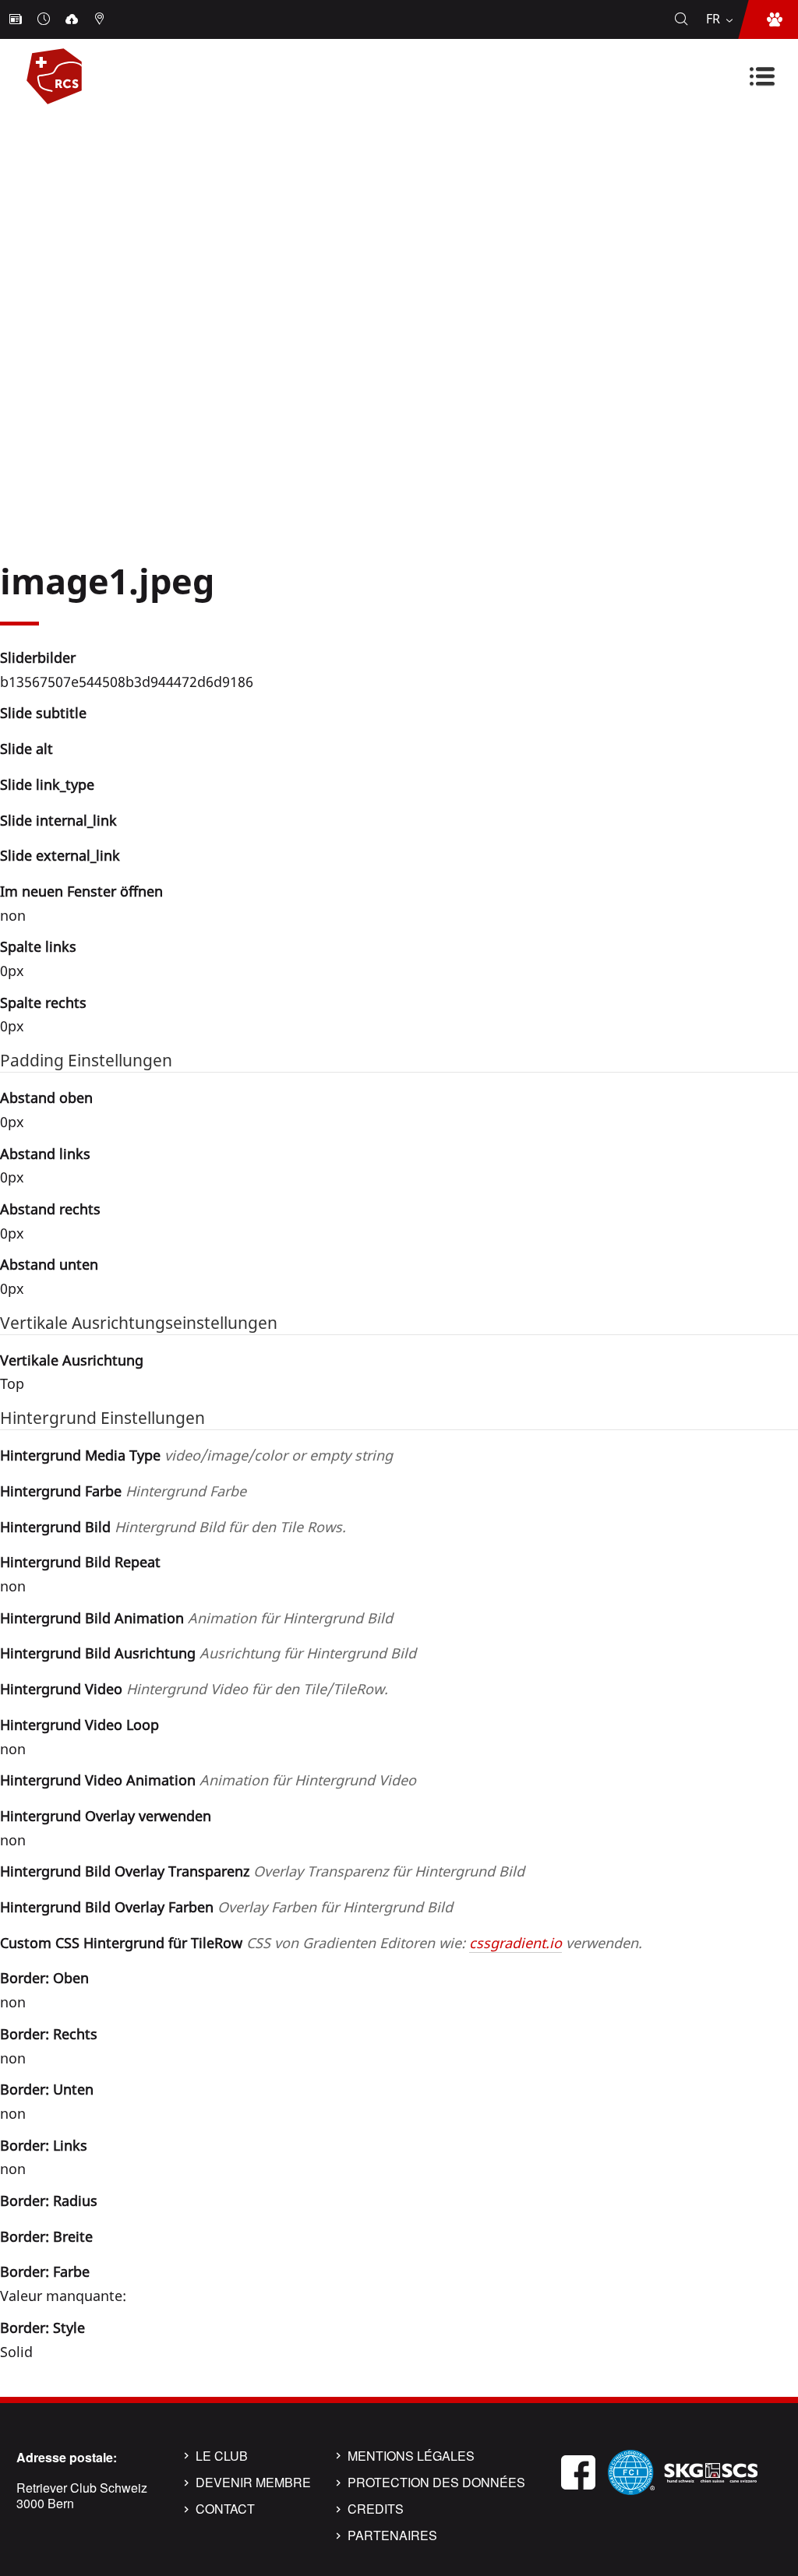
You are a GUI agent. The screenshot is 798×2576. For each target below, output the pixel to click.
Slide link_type (47, 784)
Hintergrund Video (194, 1689)
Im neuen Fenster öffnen (81, 891)
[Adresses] (101, 19)
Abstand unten (49, 1264)
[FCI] (631, 2470)
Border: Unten (47, 2089)
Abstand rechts (50, 1209)
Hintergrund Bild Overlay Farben (226, 1907)
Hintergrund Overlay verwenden (106, 1816)
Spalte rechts (43, 1003)
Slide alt (26, 749)
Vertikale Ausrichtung (72, 1360)
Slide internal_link (58, 820)
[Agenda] (45, 19)
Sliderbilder (38, 657)
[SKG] (711, 2470)
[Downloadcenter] (73, 19)
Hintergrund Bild (173, 1527)
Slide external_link (60, 855)
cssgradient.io (516, 1943)
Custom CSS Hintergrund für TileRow (321, 1943)
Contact (225, 2509)
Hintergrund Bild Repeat (80, 1562)
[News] (17, 19)
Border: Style (42, 2328)
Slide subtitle (43, 713)
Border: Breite (46, 2236)
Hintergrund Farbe (123, 1491)
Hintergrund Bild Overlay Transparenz (262, 1871)
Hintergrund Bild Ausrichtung (208, 1653)
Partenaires (392, 2535)
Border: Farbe (45, 2271)
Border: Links (44, 2145)
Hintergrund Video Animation (208, 1780)
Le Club (222, 2456)
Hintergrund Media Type (196, 1455)
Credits (376, 2509)
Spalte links (38, 946)
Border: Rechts (49, 2034)
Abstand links (45, 1154)
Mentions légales (411, 2456)
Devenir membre (253, 2483)
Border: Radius (49, 2201)
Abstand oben (46, 1098)
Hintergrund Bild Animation (196, 1618)
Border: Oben (44, 1978)
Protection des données (436, 2483)
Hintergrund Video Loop (79, 1725)
